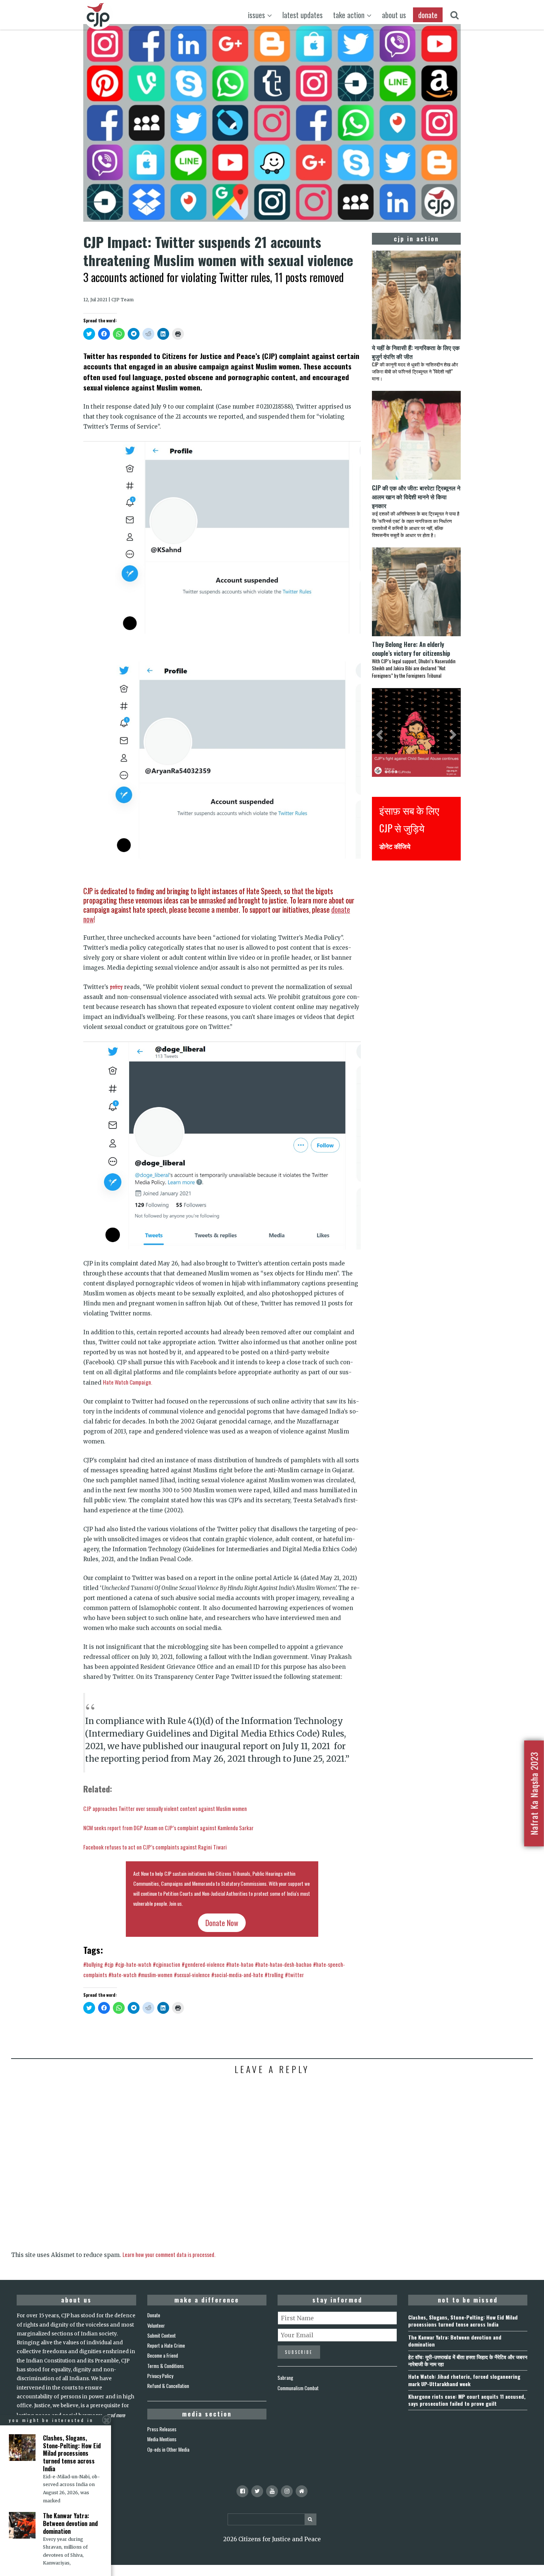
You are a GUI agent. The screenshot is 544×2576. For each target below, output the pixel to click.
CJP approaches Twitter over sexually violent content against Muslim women (165, 1808)
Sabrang (285, 2378)
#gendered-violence (203, 1964)
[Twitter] (257, 2491)
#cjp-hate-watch (133, 1964)
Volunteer (156, 2325)
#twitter (294, 1975)
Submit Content (162, 2335)
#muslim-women (155, 1975)
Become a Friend (163, 2355)
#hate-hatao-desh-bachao (283, 1964)
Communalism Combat (298, 2388)
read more (116, 2415)
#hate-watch (122, 1975)
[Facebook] (242, 2491)
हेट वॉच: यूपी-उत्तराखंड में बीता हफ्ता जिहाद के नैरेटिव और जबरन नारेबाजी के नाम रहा (468, 2360)
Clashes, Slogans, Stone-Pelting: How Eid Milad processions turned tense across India (463, 2321)
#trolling (274, 1975)
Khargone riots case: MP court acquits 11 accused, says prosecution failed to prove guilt (467, 2400)
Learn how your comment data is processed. (169, 2254)
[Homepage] (302, 2491)
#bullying (93, 1964)
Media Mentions (162, 2439)
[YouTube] (272, 2491)
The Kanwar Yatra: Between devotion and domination (455, 2341)
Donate (154, 2315)
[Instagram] (287, 2491)
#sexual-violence (192, 1975)
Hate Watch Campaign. (127, 1382)
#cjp (109, 1964)
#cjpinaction (167, 1964)
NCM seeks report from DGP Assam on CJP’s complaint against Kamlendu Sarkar (168, 1828)
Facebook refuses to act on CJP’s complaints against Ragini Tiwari (155, 1847)
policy (116, 986)
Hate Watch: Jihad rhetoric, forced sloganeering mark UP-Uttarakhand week (464, 2380)
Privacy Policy (160, 2376)
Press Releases (162, 2429)
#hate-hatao (240, 1964)
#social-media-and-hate (237, 1975)
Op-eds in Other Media (168, 2449)
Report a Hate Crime (166, 2345)
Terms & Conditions (166, 2366)
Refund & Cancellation (168, 2386)
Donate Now (222, 1923)
